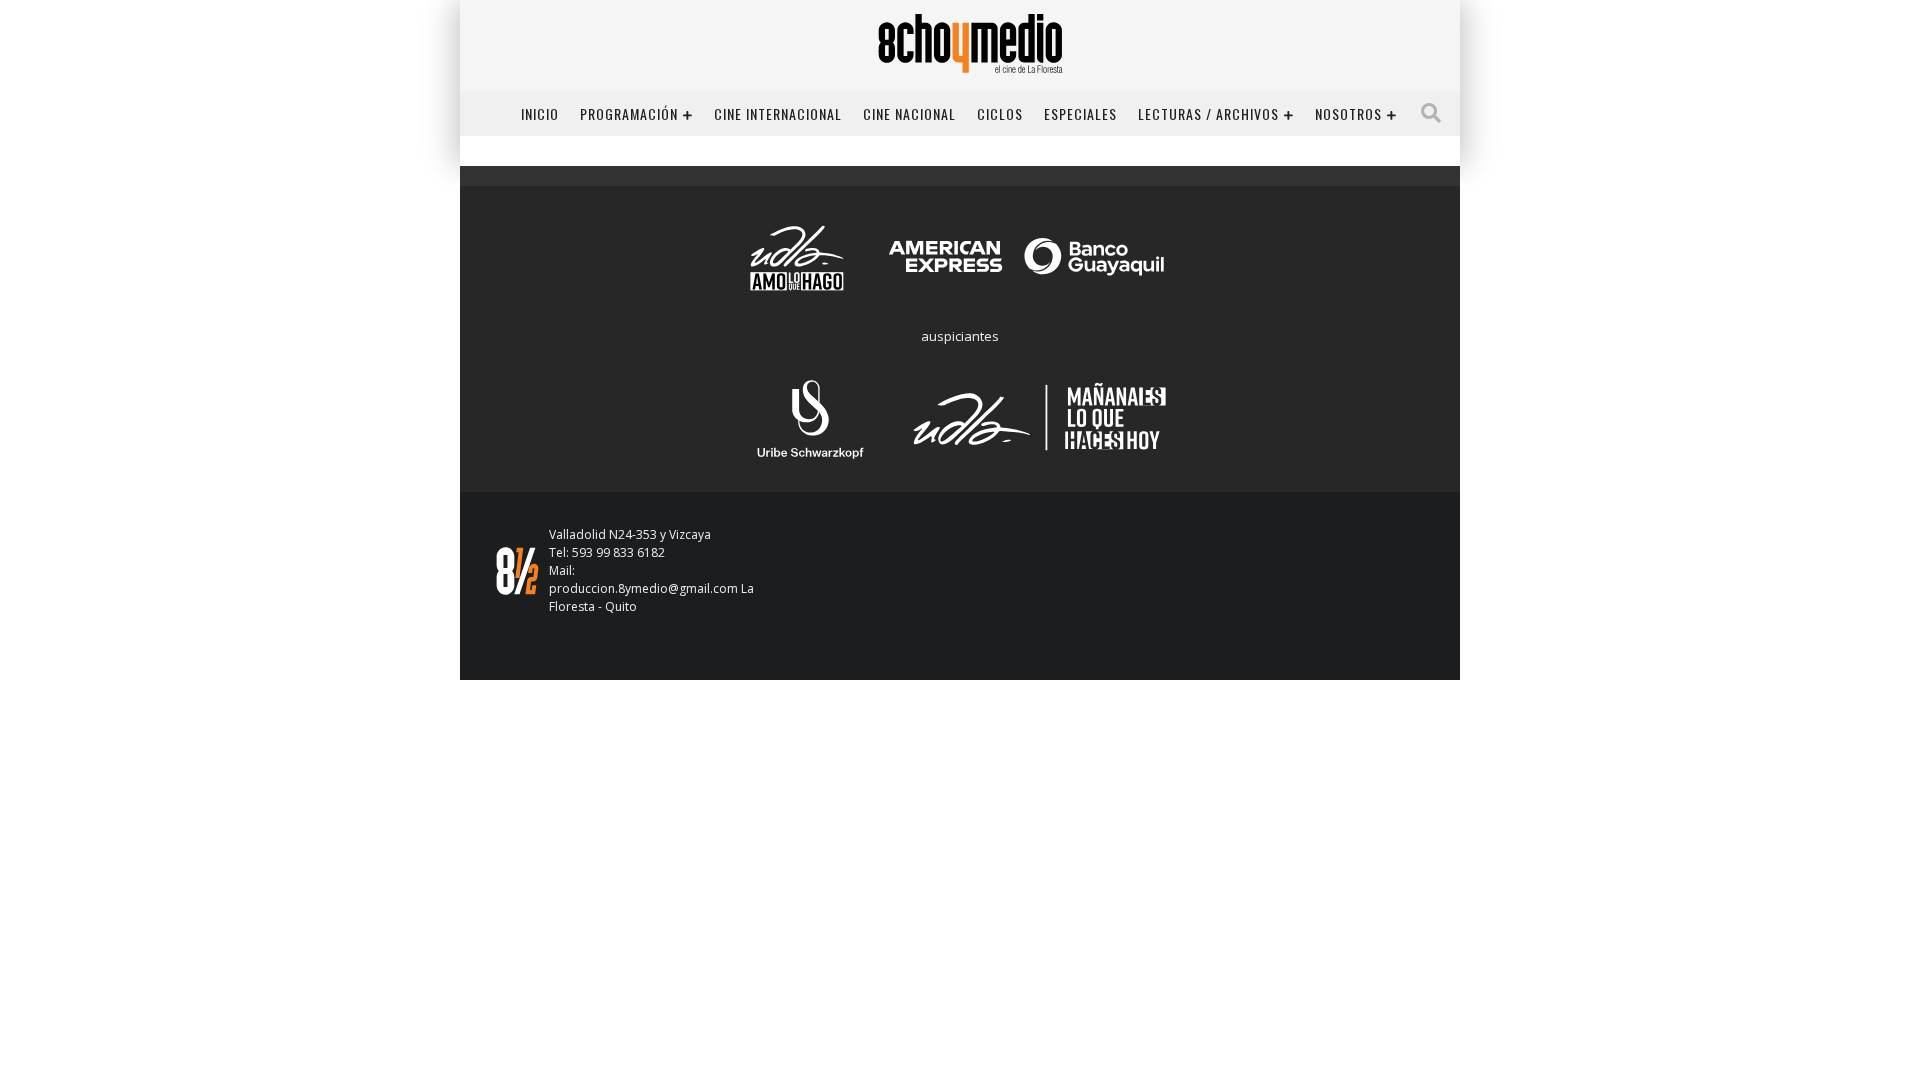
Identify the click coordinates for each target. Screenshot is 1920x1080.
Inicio (540, 113)
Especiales (1080, 113)
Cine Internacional (778, 113)
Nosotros (1348, 113)
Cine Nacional (909, 113)
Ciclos (1000, 113)
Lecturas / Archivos (1208, 113)
